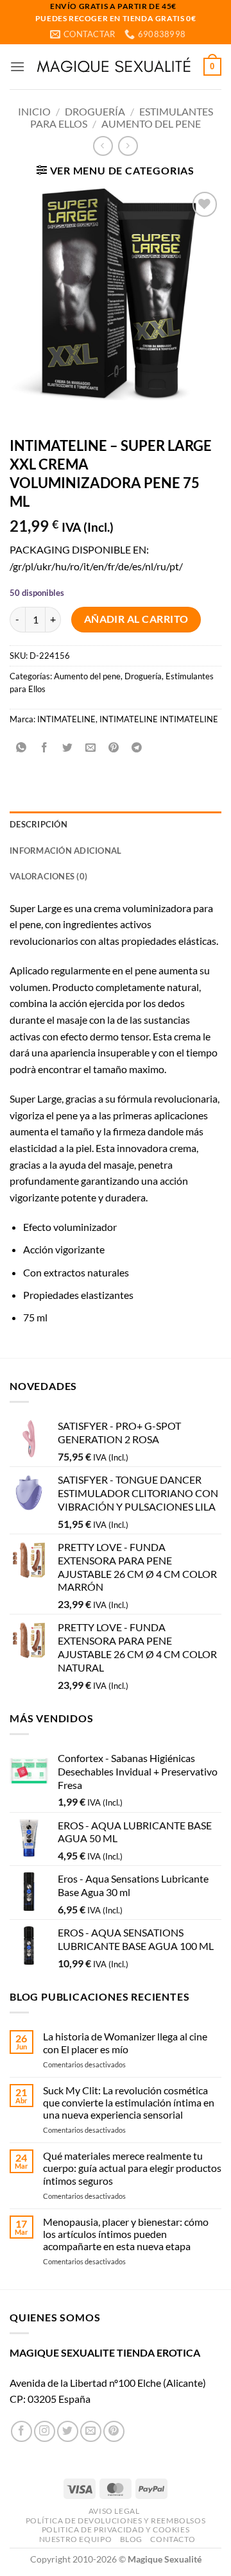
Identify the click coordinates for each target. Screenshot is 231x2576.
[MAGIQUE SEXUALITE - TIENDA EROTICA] (114, 67)
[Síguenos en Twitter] (68, 2431)
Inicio (34, 111)
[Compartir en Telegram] (137, 748)
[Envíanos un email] (91, 2431)
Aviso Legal (114, 2511)
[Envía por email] (91, 748)
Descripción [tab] (38, 824)
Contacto (173, 2539)
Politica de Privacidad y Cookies (116, 2529)
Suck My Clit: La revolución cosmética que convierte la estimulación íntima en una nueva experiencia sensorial (129, 2102)
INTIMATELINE (66, 719)
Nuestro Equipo (76, 2539)
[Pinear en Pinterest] (114, 748)
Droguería (95, 111)
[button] (17, 66)
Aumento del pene (151, 123)
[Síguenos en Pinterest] (114, 2431)
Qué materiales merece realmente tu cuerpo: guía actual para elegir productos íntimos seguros (132, 2168)
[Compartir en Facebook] (45, 748)
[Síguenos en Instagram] (45, 2431)
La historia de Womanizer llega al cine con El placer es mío (125, 2042)
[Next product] (103, 146)
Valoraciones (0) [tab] (48, 876)
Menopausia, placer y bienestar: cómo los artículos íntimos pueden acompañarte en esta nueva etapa (126, 2234)
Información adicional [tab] (65, 851)
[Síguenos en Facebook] (21, 2431)
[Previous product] (128, 146)
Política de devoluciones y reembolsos (116, 2521)
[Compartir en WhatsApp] (21, 748)
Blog (131, 2539)
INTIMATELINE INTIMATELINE (159, 719)
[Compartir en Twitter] (68, 748)
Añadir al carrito (136, 619)
